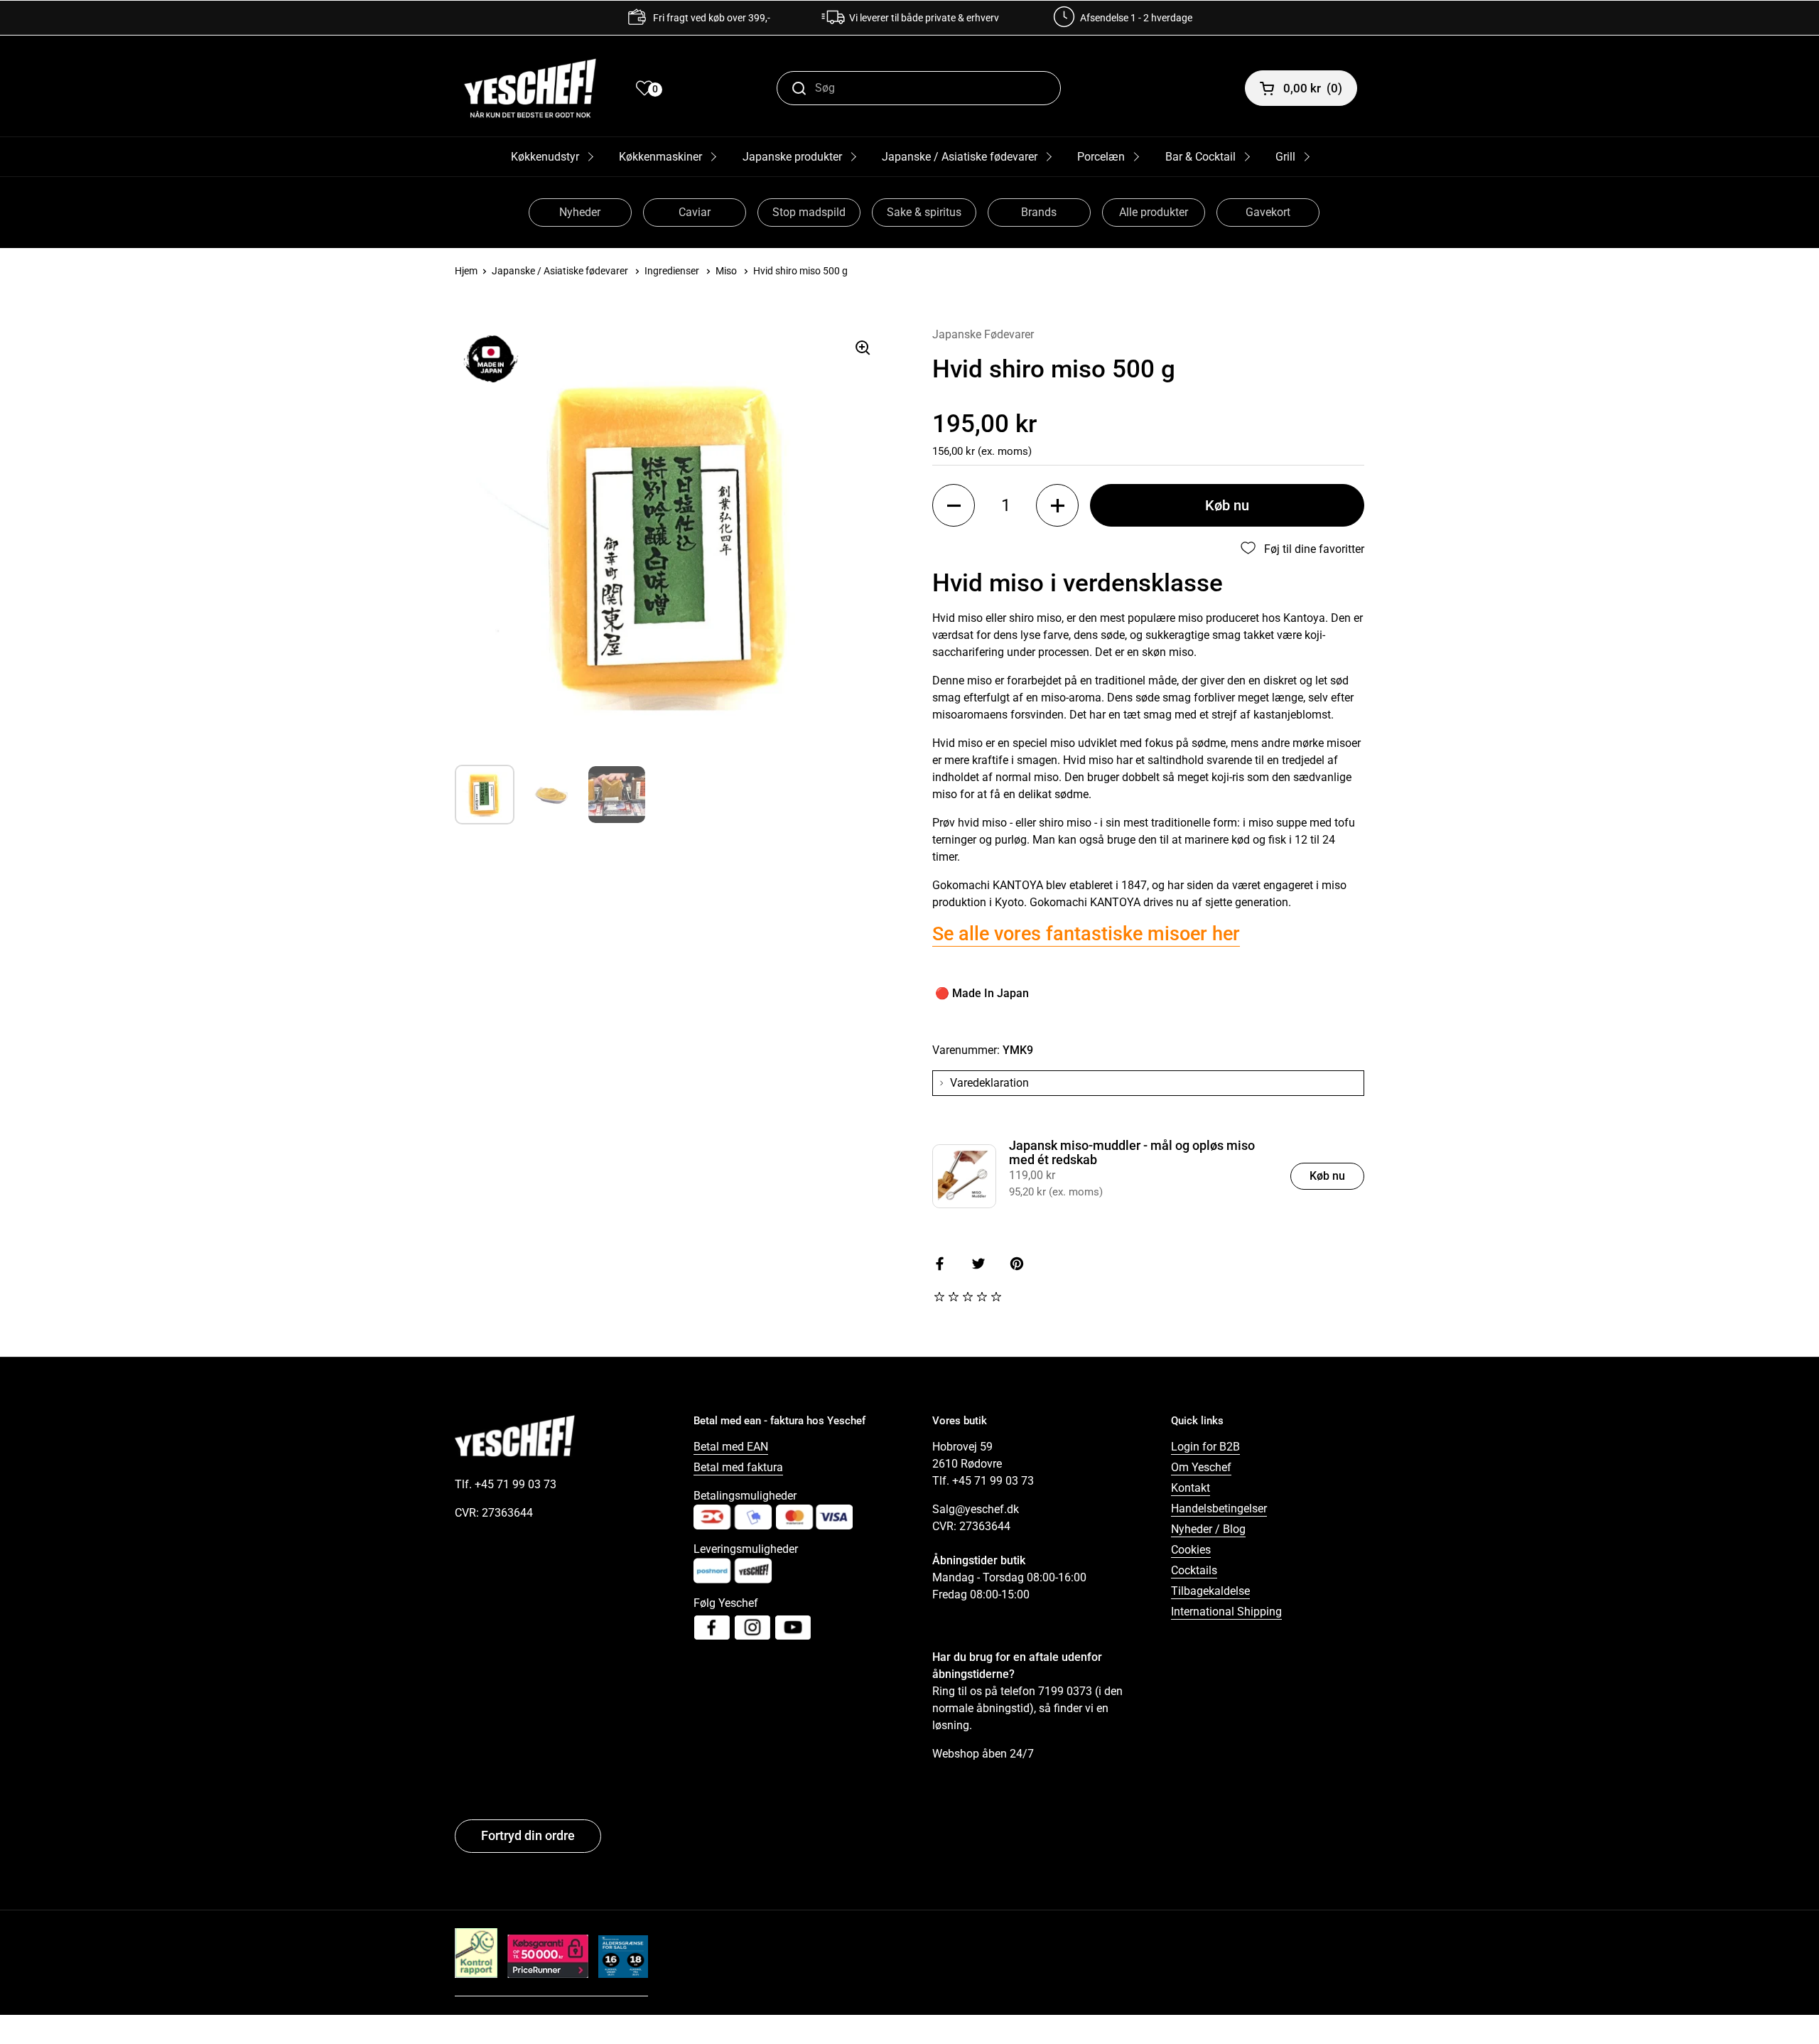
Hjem (466, 271)
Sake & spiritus (924, 212)
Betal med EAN (731, 1447)
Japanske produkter (792, 157)
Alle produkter (1154, 212)
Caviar (695, 212)
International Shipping (1226, 1612)
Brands (1039, 212)
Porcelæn (1101, 157)
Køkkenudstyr (545, 157)
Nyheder (580, 212)
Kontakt (1191, 1488)
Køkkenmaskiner (660, 157)
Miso (726, 271)
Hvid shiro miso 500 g (800, 271)
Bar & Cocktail (1200, 157)
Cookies (1191, 1550)
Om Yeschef (1201, 1467)
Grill (1285, 157)
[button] (954, 505)
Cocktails (1194, 1570)
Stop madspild (809, 212)
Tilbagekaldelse (1210, 1591)
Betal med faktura (738, 1467)
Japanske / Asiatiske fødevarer (960, 157)
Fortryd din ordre (528, 1835)
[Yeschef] (530, 88)
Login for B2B (1205, 1447)
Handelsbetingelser (1219, 1508)
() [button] (1313, 88)
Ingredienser (672, 271)
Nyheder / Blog (1208, 1529)
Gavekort (1268, 212)
